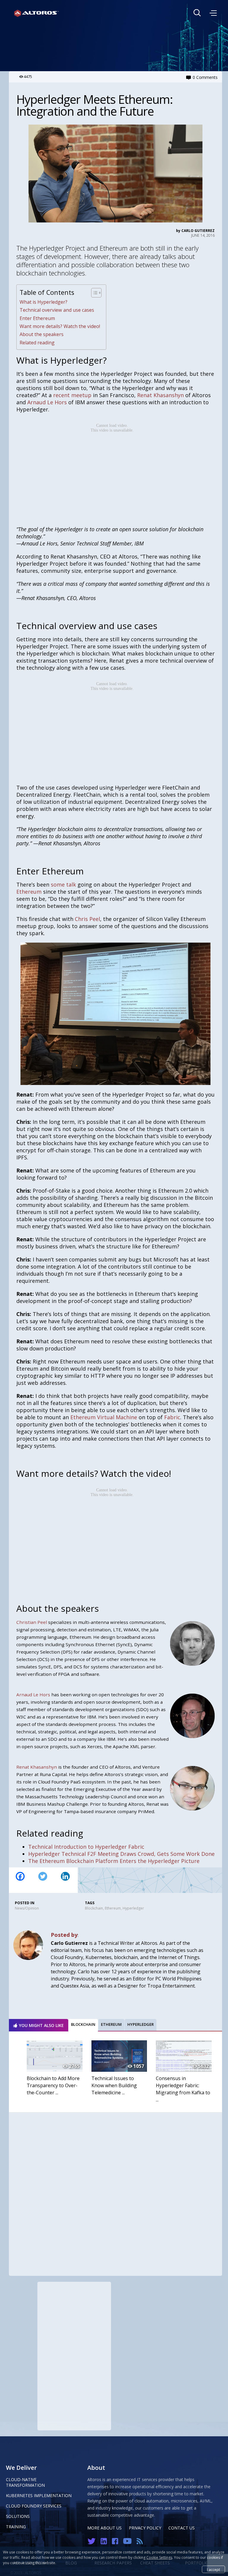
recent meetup (72, 395)
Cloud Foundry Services (34, 2506)
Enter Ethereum (37, 318)
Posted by (64, 1935)
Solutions (18, 2516)
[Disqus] (115, 2192)
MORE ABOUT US (104, 2528)
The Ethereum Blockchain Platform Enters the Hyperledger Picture (114, 1861)
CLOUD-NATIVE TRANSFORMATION (25, 2482)
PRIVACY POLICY (145, 2528)
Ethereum (29, 892)
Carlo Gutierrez (198, 231)
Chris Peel (87, 919)
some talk (63, 884)
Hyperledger (133, 1908)
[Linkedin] (65, 1880)
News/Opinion (27, 1908)
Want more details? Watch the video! (60, 326)
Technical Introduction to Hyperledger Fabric (86, 1847)
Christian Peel (32, 1622)
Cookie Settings (159, 2557)
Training (16, 2527)
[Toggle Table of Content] (93, 293)
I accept (213, 2570)
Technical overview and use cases (57, 310)
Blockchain (94, 1908)
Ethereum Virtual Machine (104, 1417)
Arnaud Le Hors (47, 402)
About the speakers (42, 334)
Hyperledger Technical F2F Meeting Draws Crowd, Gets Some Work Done (121, 1854)
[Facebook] (20, 1880)
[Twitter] (43, 1880)
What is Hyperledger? (43, 302)
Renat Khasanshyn (160, 395)
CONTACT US (182, 2528)
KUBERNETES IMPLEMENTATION (39, 2495)
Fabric (172, 1417)
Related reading (37, 343)
